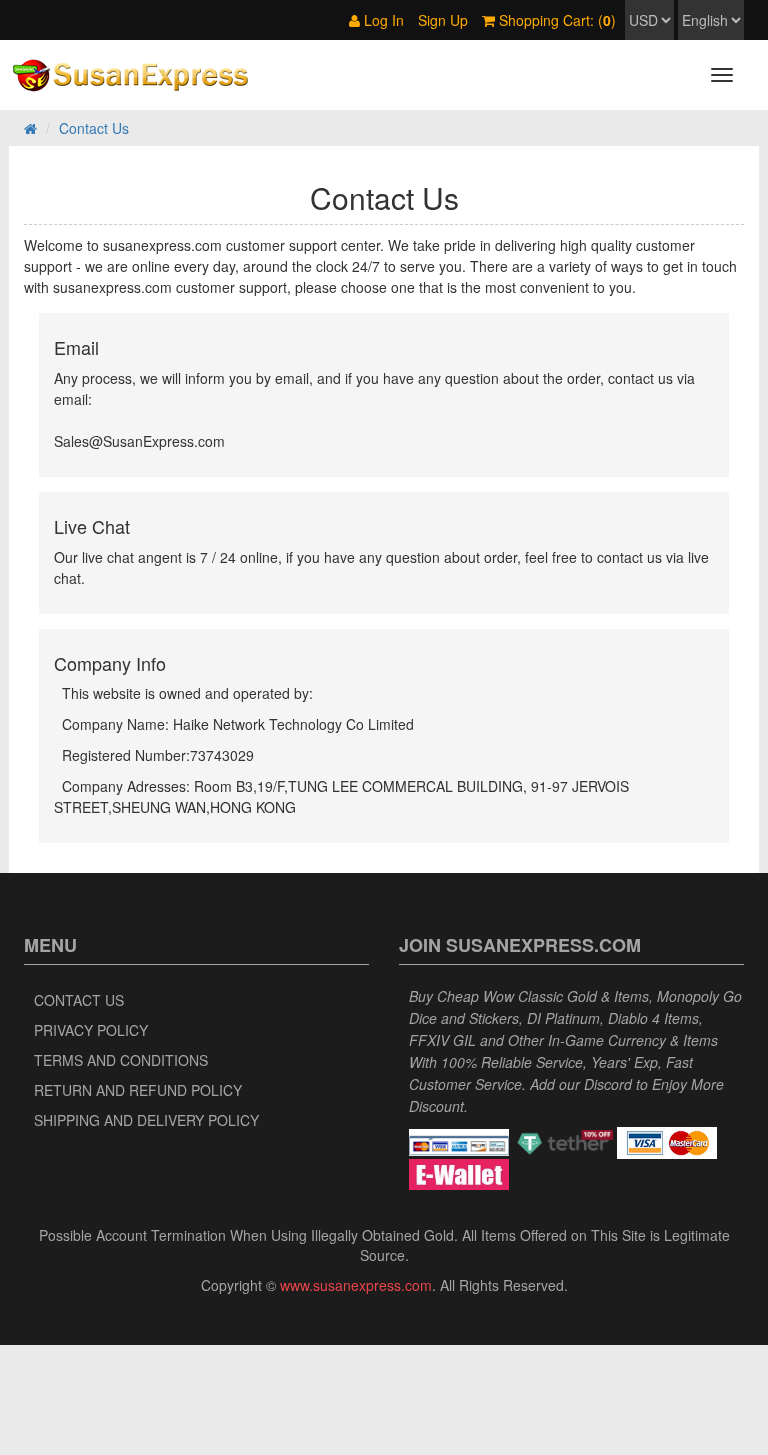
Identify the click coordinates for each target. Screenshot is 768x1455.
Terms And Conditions (121, 1060)
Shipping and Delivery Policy (146, 1120)
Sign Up (443, 20)
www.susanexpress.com (356, 1285)
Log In (382, 20)
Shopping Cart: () (555, 20)
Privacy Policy (91, 1030)
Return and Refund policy (138, 1090)
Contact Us (79, 1000)
